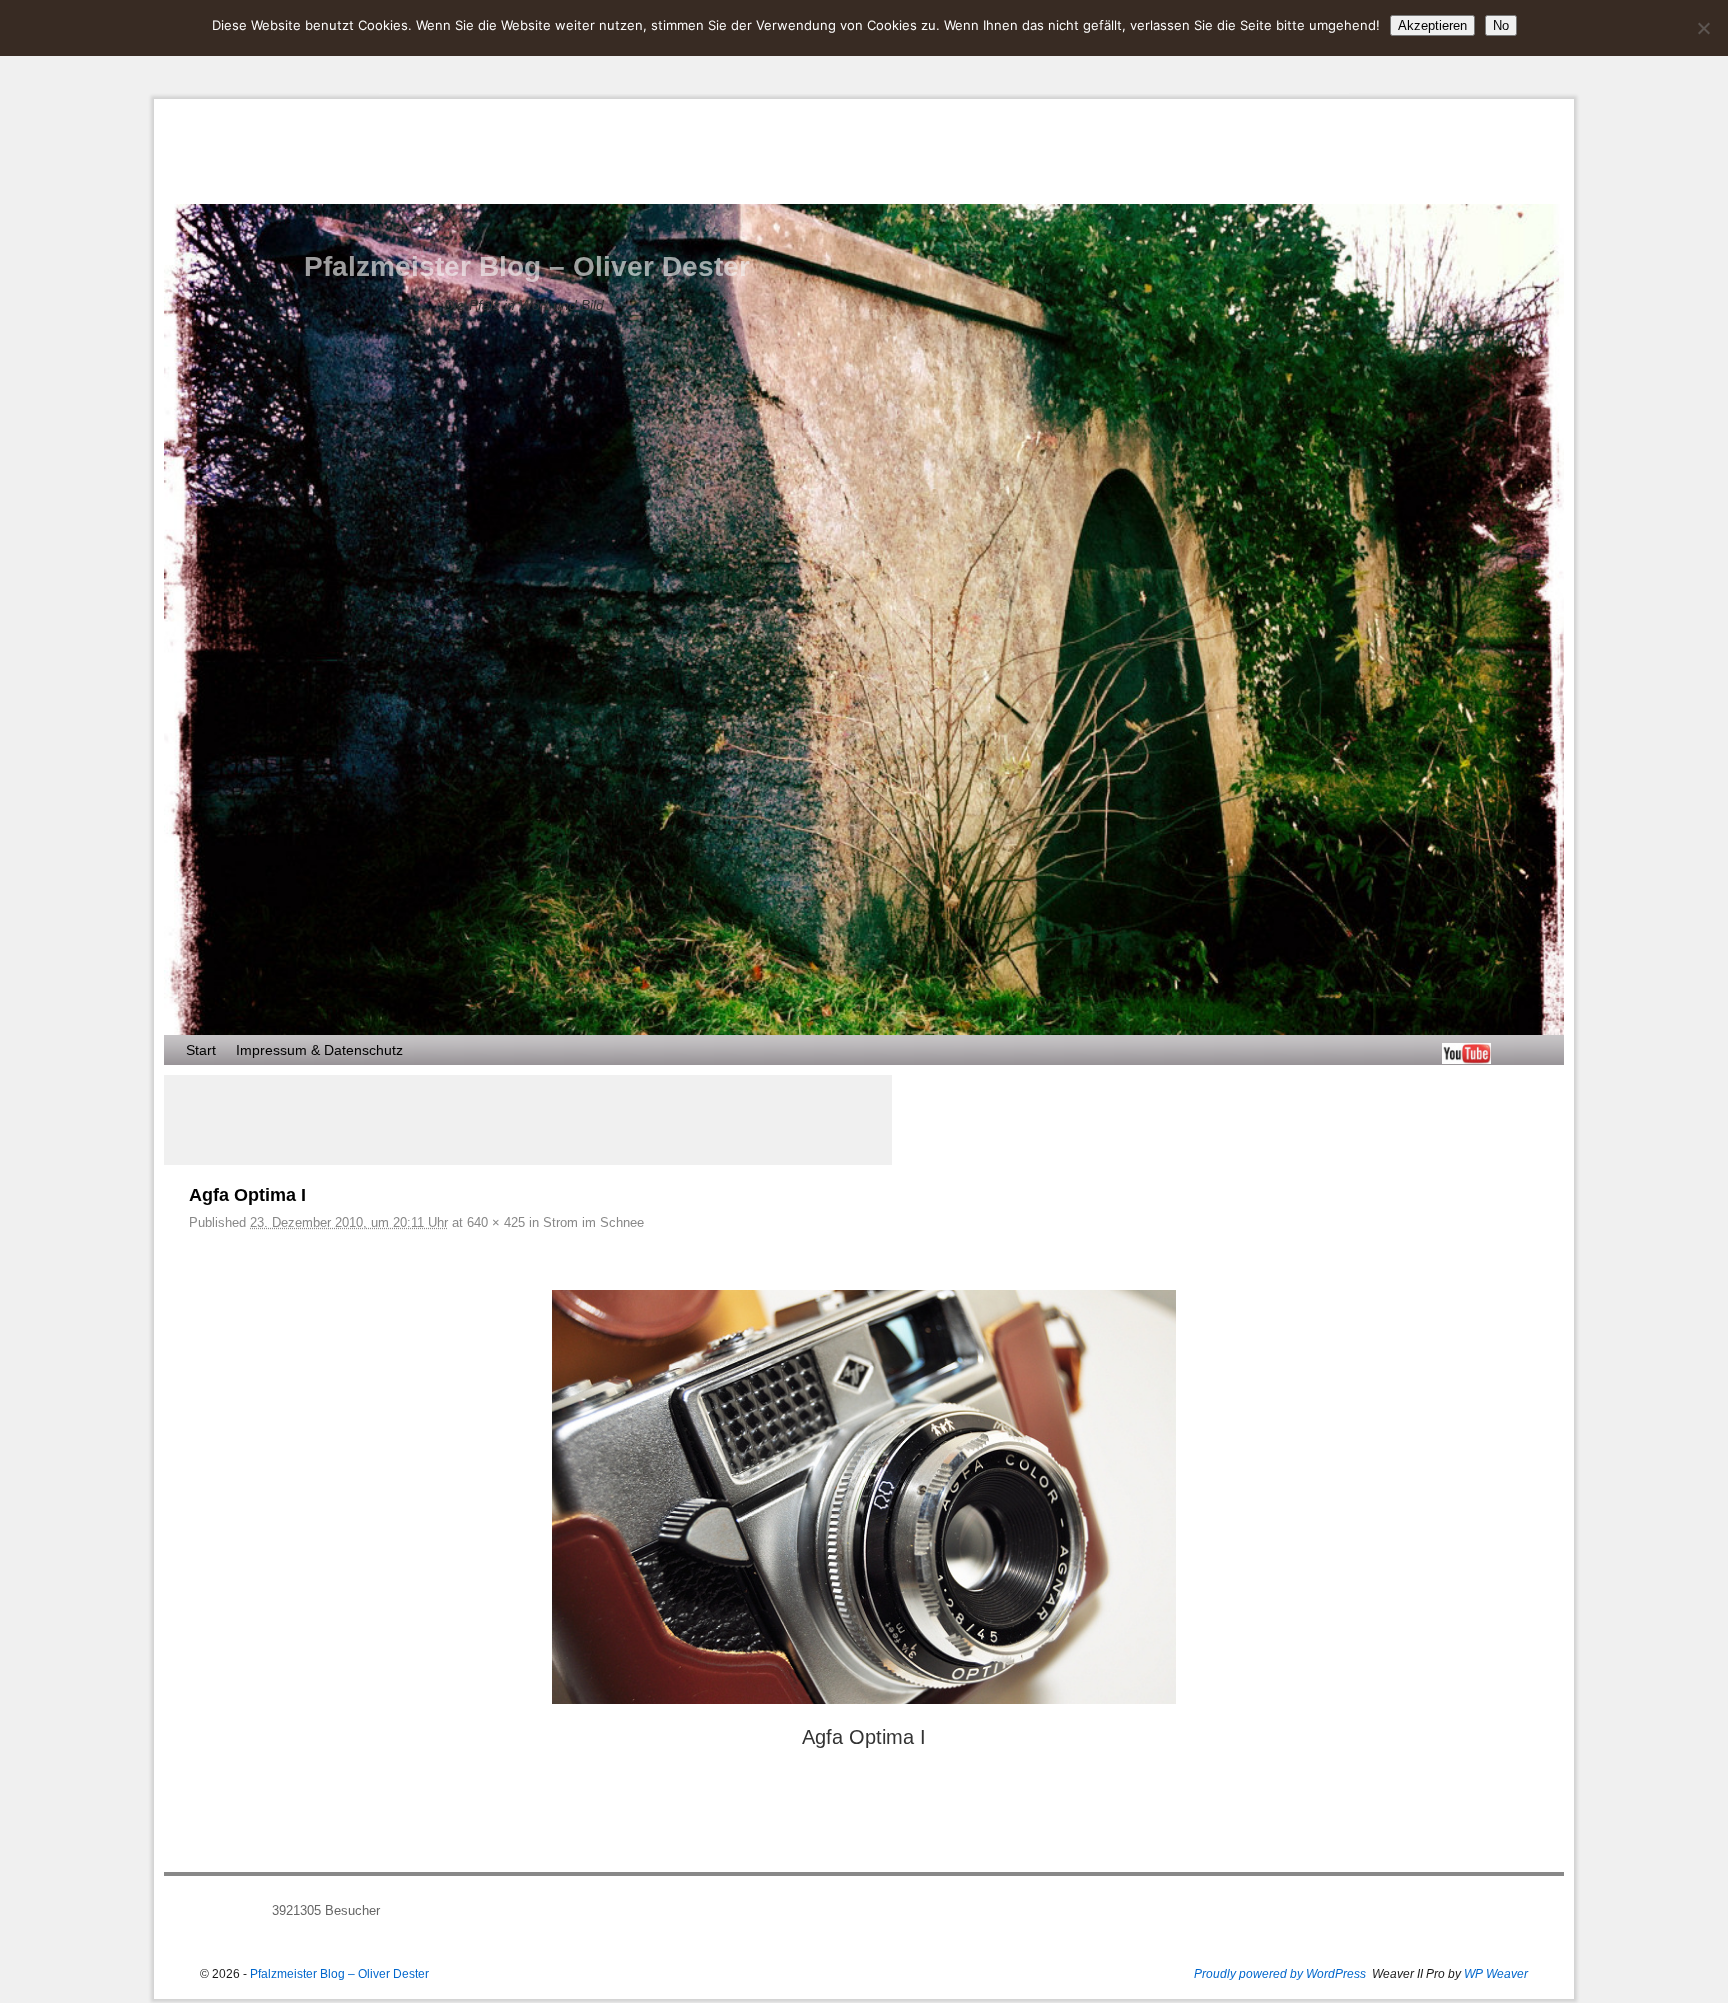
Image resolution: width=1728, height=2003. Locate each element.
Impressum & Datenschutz (319, 1050)
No (1501, 25)
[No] (1703, 28)
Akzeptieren (1432, 25)
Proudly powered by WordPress (1280, 1974)
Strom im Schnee (593, 1222)
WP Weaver (1496, 1974)
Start (201, 1050)
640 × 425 (496, 1222)
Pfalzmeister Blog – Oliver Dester (527, 266)
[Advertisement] (528, 1120)
